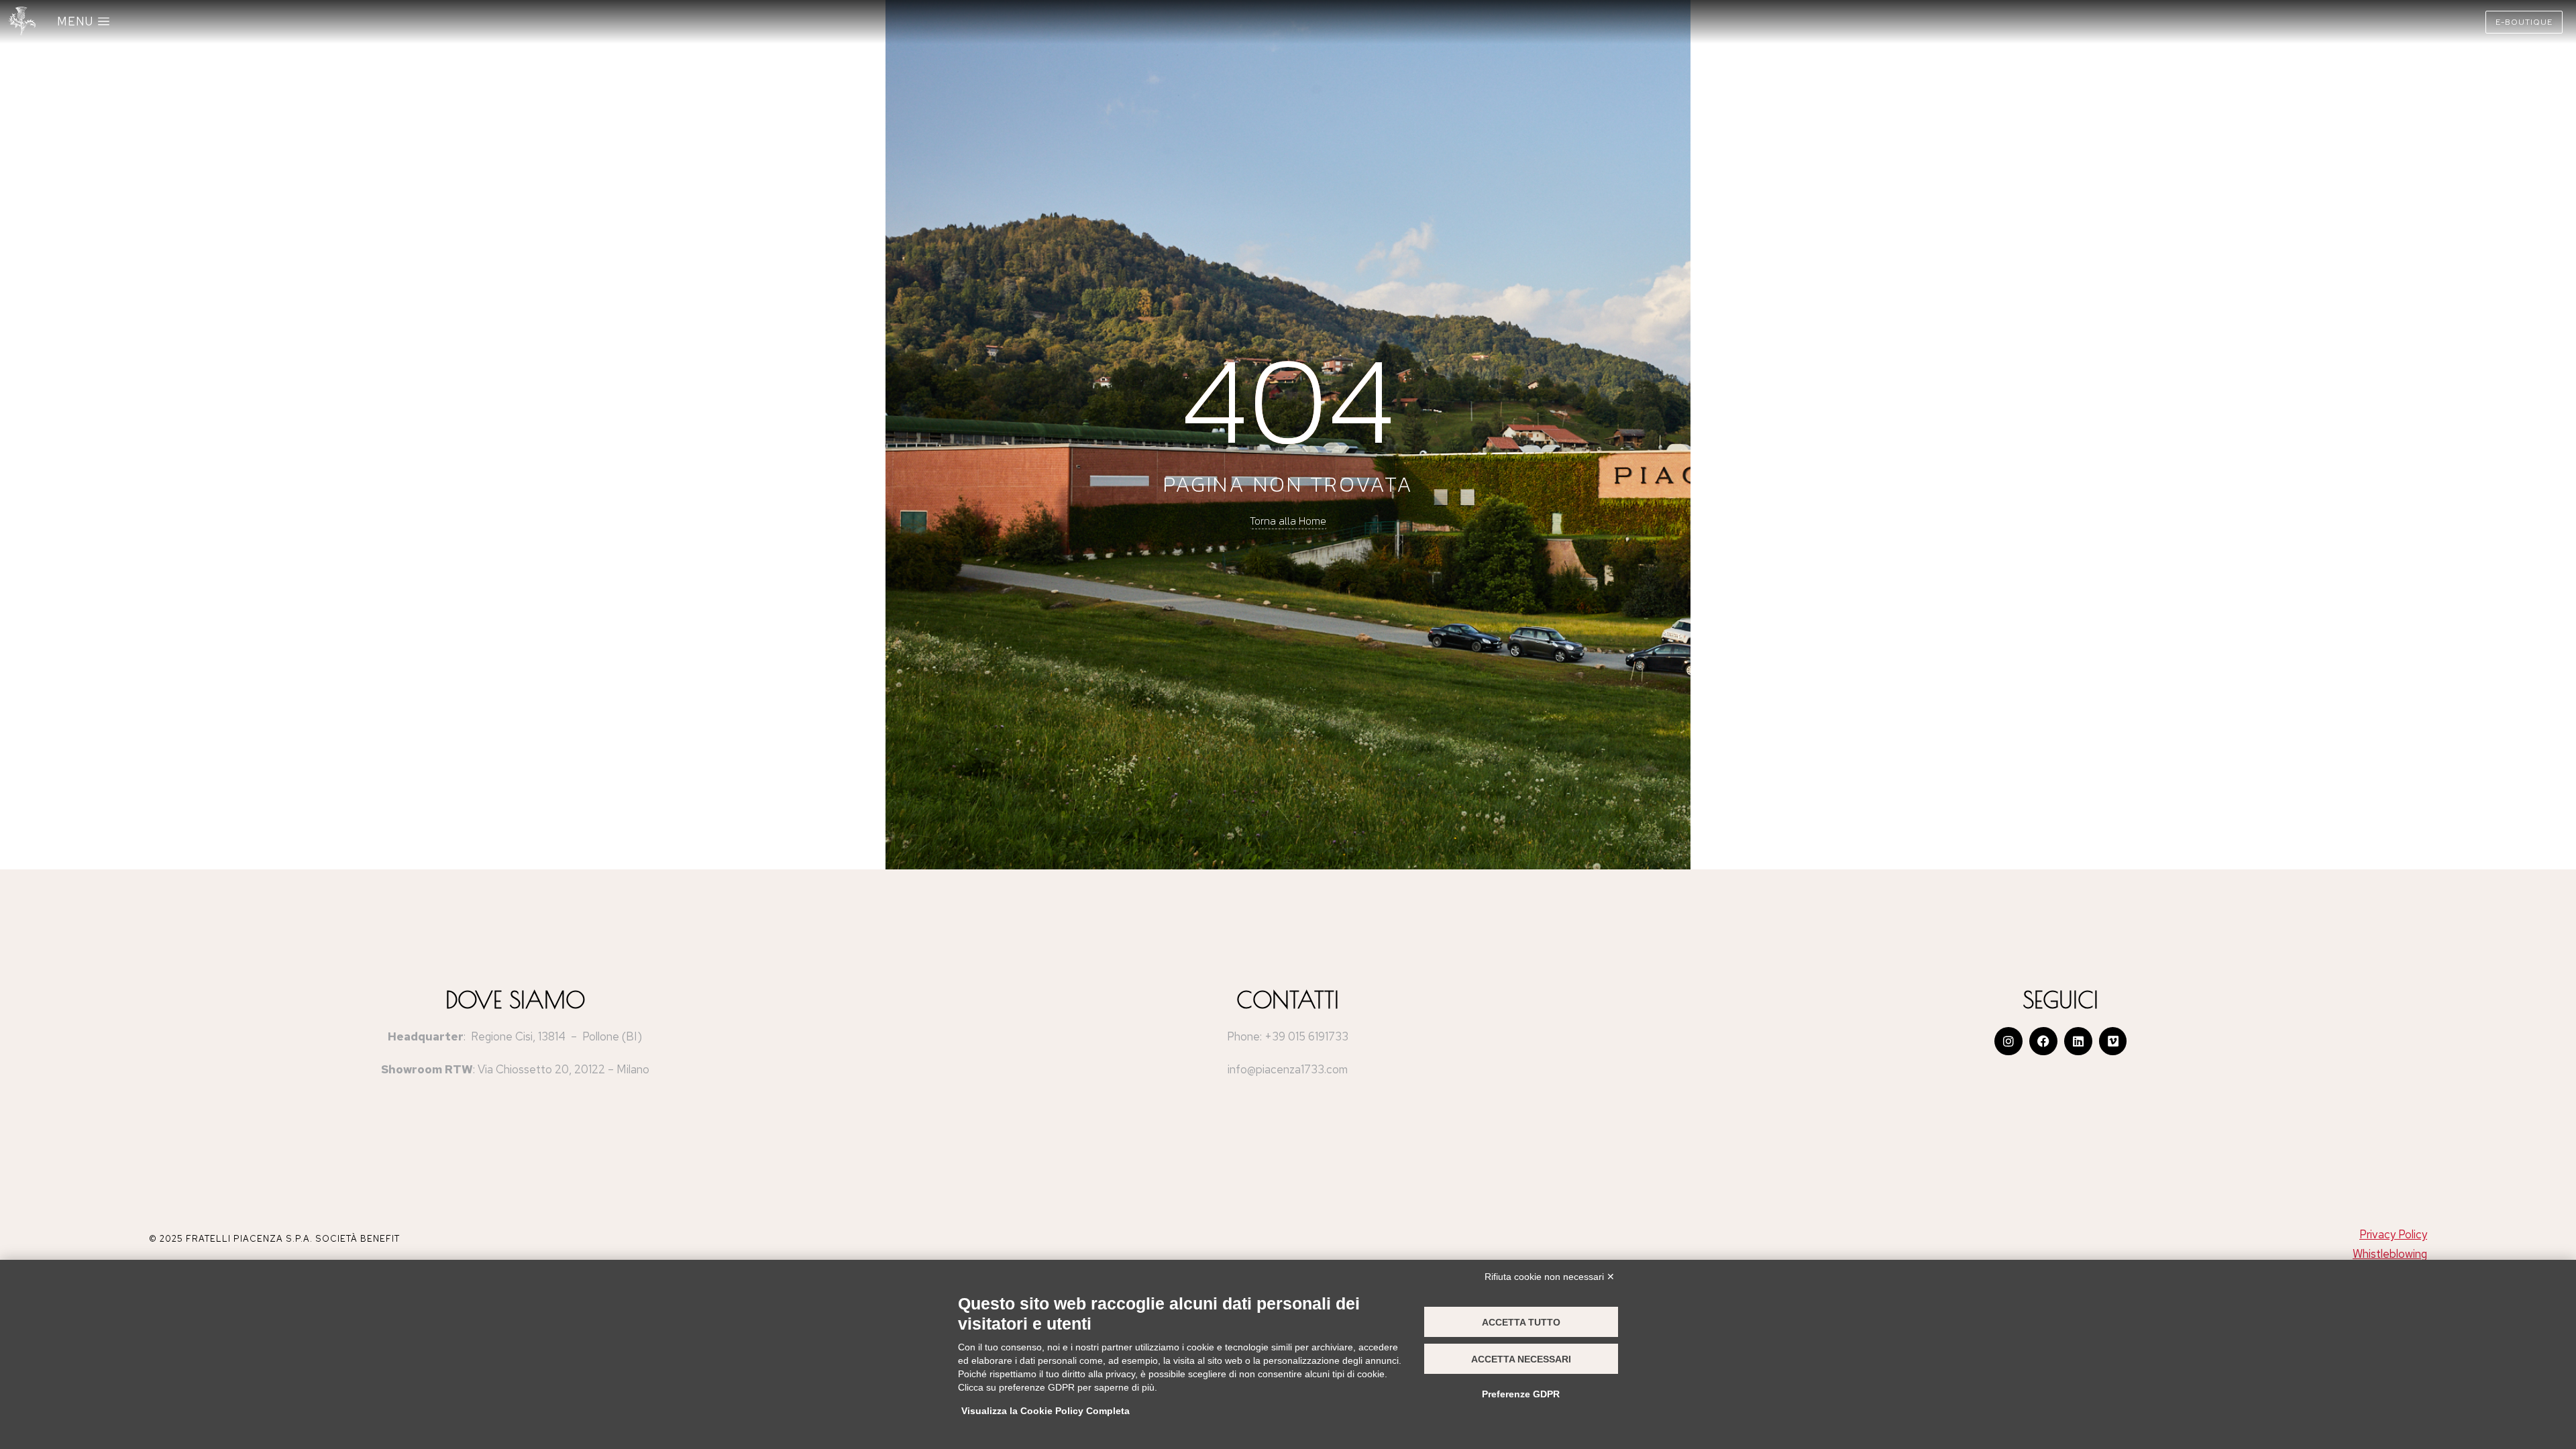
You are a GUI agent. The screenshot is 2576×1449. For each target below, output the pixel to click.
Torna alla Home (1288, 521)
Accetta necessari (1521, 1359)
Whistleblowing (2390, 1254)
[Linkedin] (2078, 1041)
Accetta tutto (1521, 1322)
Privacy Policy (2393, 1234)
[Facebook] (2043, 1041)
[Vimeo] (2113, 1041)
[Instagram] (2008, 1041)
